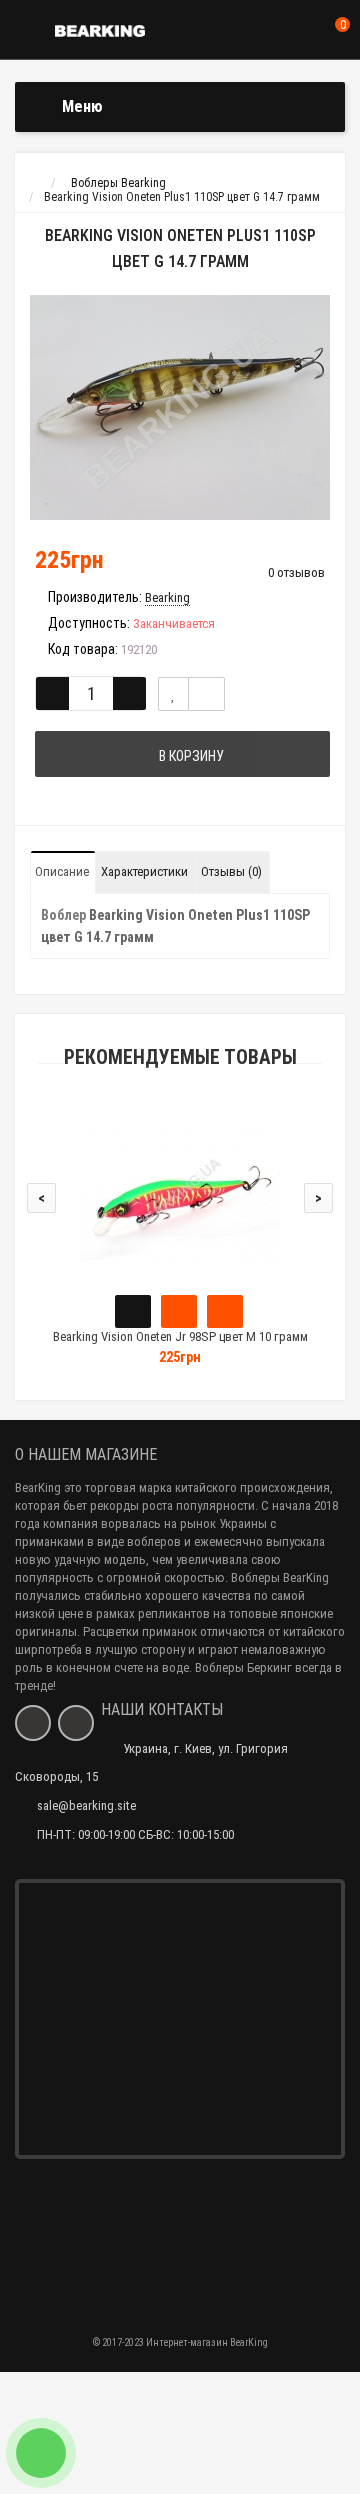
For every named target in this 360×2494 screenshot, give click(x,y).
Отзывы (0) (231, 871)
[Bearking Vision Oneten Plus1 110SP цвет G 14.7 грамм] (180, 407)
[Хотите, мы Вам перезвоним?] (41, 2453)
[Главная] (33, 183)
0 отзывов (296, 572)
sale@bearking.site (86, 1805)
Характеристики (144, 871)
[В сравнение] (206, 694)
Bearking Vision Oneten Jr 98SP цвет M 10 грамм (180, 1336)
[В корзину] (133, 1311)
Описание (62, 871)
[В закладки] (173, 694)
